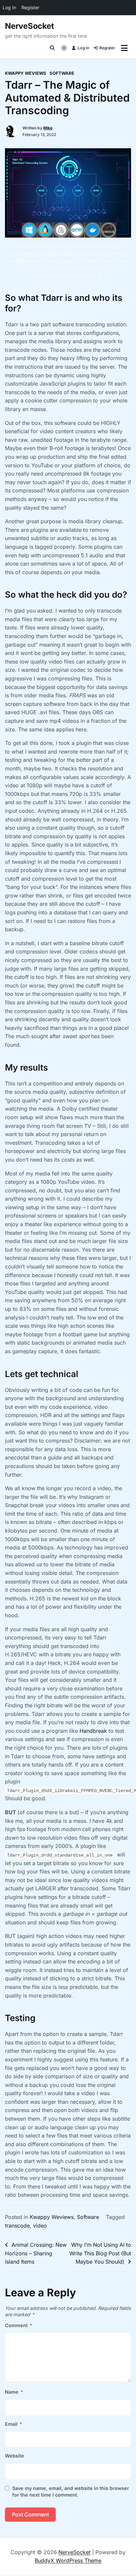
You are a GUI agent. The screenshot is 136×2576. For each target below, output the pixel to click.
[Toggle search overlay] (52, 48)
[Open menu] (124, 48)
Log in (83, 48)
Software (62, 73)
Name (14, 2392)
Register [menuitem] (30, 7)
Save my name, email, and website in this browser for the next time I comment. (71, 2491)
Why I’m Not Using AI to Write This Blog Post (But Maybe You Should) (100, 2253)
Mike (48, 128)
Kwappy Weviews (26, 73)
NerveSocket (29, 26)
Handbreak (93, 1731)
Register (107, 48)
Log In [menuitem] (9, 7)
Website (15, 2456)
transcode (17, 2226)
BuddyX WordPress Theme (68, 2560)
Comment (19, 2325)
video (40, 2226)
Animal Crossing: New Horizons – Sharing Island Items (36, 2253)
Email (14, 2424)
